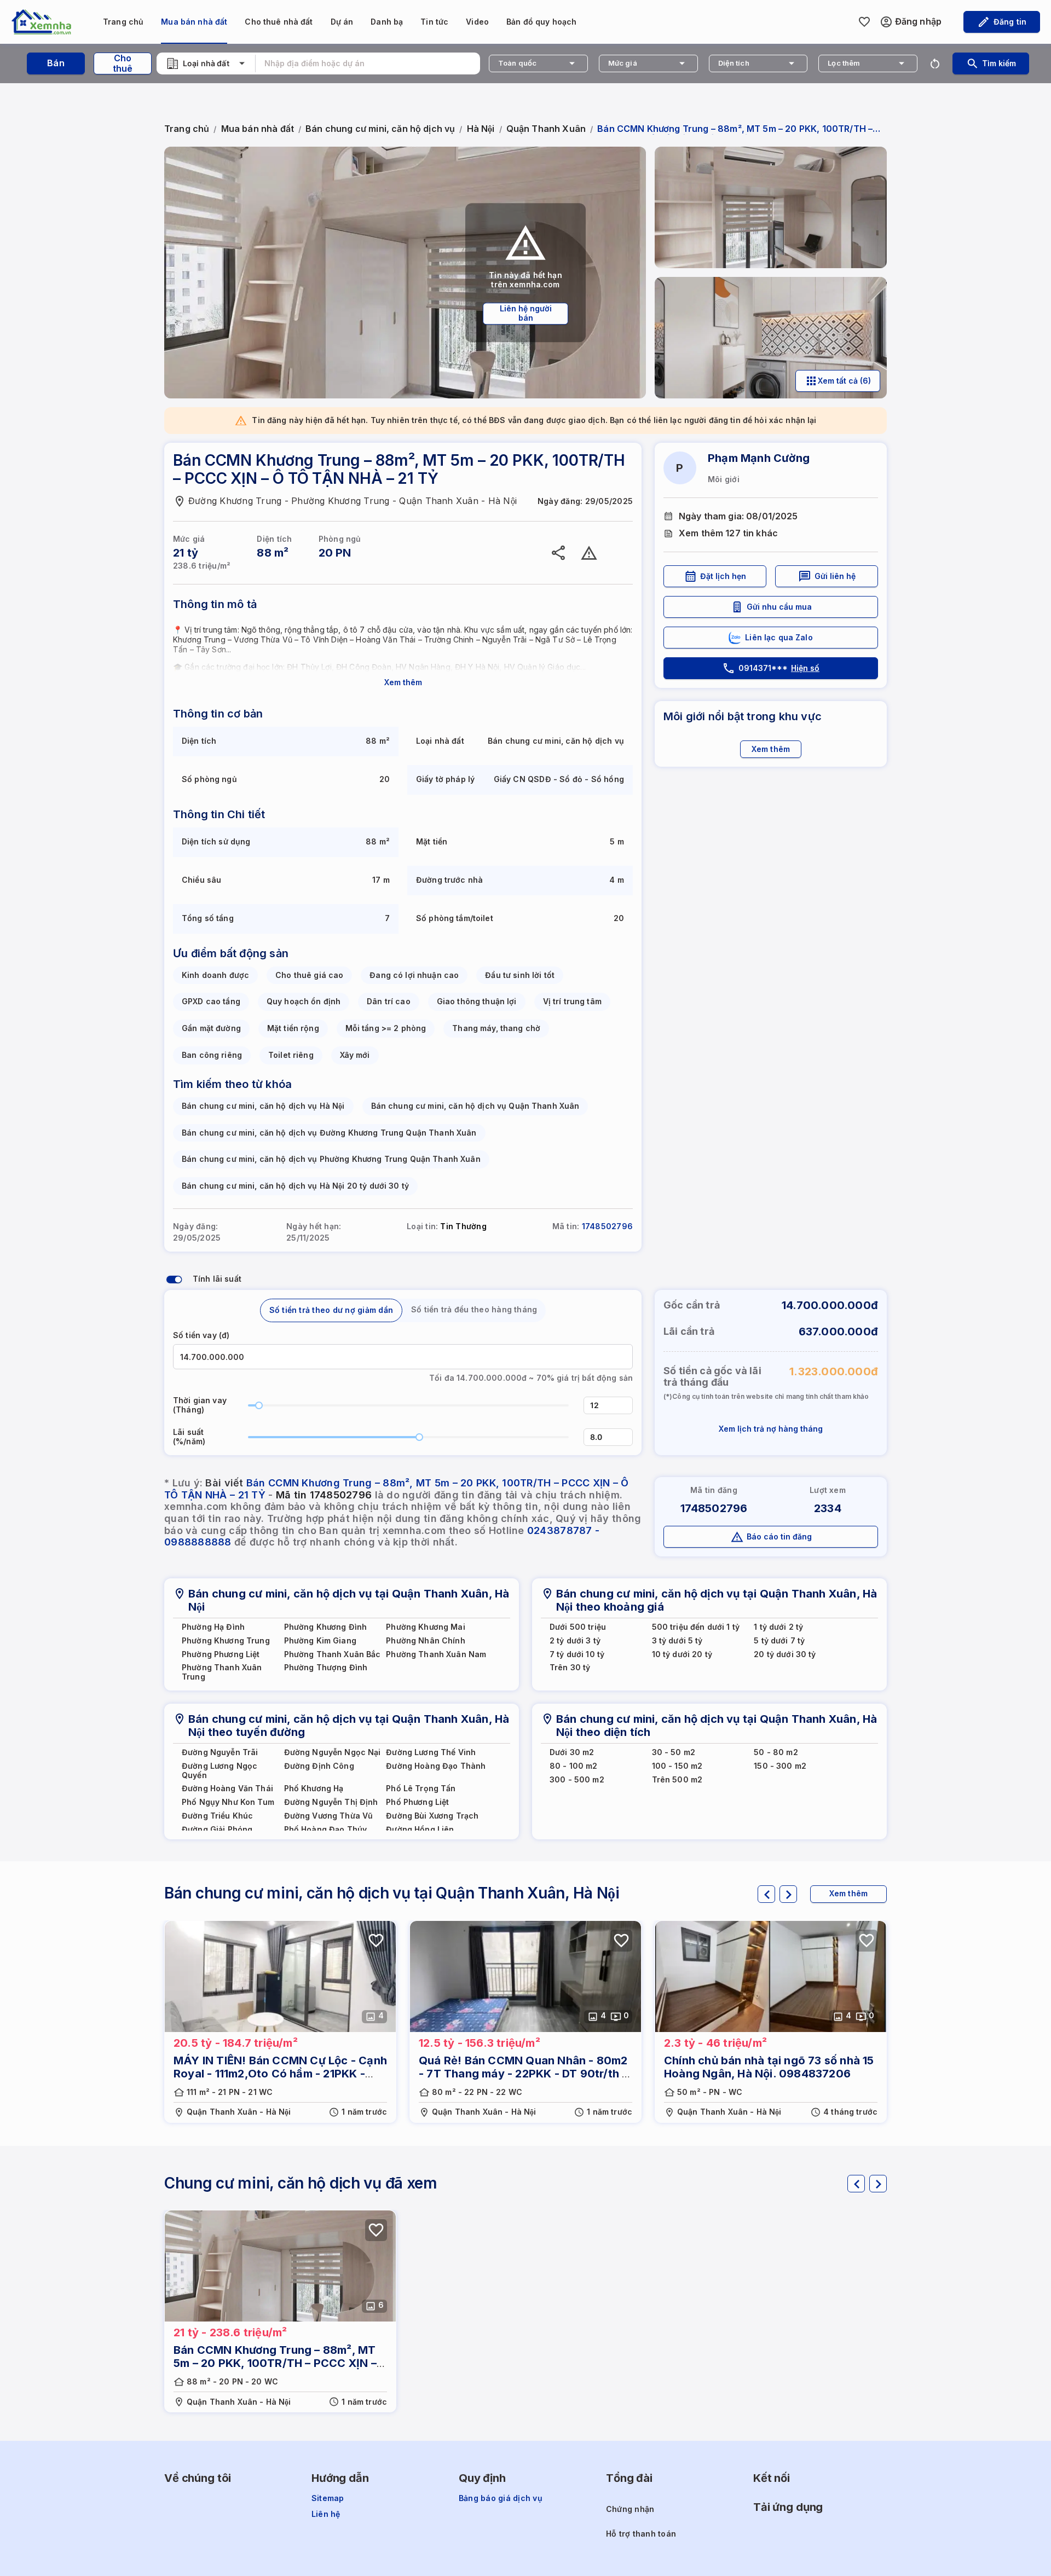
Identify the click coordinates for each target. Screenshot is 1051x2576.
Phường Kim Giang (320, 1641)
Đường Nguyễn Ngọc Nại (333, 1752)
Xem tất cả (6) (844, 381)
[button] (626, 1401)
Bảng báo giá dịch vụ (501, 2498)
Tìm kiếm (999, 63)
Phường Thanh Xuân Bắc (333, 1654)
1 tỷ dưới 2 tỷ (778, 1627)
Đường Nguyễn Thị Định (331, 1802)
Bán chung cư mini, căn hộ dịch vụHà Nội (263, 1106)
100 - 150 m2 (677, 1766)
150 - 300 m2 (780, 1766)
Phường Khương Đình (326, 1627)
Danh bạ (387, 22)
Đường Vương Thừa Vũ (329, 1816)
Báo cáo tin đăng (779, 1536)
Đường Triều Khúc (217, 1816)
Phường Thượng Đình (326, 1668)
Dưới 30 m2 (572, 1752)
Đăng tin (1010, 22)
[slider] (259, 1405)
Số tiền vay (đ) (201, 1335)
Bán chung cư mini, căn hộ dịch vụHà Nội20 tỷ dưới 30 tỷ (295, 1186)
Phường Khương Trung (226, 1641)
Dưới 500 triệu (578, 1627)
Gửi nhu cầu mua (779, 607)
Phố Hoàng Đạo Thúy (326, 1830)
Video (477, 22)
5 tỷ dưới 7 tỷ (779, 1641)
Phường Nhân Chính (425, 1641)
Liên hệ (326, 2514)
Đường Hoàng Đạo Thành (436, 1766)
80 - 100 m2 (574, 1766)
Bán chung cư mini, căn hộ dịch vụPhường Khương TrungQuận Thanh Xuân (331, 1159)
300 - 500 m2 (577, 1780)
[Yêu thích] (622, 553)
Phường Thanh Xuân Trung (222, 1672)
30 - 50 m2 (674, 1752)
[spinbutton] (608, 1405)
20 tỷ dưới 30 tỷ (785, 1654)
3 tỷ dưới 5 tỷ (677, 1641)
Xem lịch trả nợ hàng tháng (771, 1429)
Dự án (342, 22)
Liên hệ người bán (526, 313)
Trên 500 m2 (677, 1780)
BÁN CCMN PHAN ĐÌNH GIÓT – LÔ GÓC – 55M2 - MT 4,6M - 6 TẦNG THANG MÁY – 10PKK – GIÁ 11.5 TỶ (524, 2074)
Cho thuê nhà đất (279, 22)
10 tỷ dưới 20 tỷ (682, 1654)
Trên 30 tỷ (570, 1668)
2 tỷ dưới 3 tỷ (575, 1641)
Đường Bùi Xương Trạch (432, 1816)
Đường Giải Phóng (217, 1830)
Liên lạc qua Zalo (779, 637)
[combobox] (206, 63)
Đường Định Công (319, 1766)
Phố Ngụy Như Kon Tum (228, 1802)
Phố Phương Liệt (417, 1802)
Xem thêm (403, 682)
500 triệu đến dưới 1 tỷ (696, 1627)
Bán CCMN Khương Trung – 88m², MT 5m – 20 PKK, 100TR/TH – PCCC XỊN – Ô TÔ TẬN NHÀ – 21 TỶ (766, 2074)
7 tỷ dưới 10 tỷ (577, 1654)
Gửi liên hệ (835, 576)
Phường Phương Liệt (221, 1654)
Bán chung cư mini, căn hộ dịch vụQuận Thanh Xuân (475, 1106)
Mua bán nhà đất (194, 22)
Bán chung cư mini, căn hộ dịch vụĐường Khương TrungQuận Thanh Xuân (329, 1133)
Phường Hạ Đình (213, 1627)
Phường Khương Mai (425, 1627)
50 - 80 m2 (776, 1752)
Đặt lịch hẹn (723, 576)
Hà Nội (481, 129)
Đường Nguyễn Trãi (220, 1752)
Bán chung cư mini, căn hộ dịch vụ (380, 129)
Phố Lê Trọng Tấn (421, 1788)
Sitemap (328, 2498)
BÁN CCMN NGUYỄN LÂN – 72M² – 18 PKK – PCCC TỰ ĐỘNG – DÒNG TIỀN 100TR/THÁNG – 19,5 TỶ (274, 2074)
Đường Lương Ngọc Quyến (220, 1771)
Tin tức (434, 22)
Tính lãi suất (217, 1279)
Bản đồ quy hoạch (541, 22)
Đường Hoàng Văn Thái (227, 1788)
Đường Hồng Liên (420, 1830)
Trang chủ (123, 22)
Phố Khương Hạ (314, 1788)
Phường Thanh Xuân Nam (436, 1654)
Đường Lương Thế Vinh (431, 1752)
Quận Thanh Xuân (546, 129)
